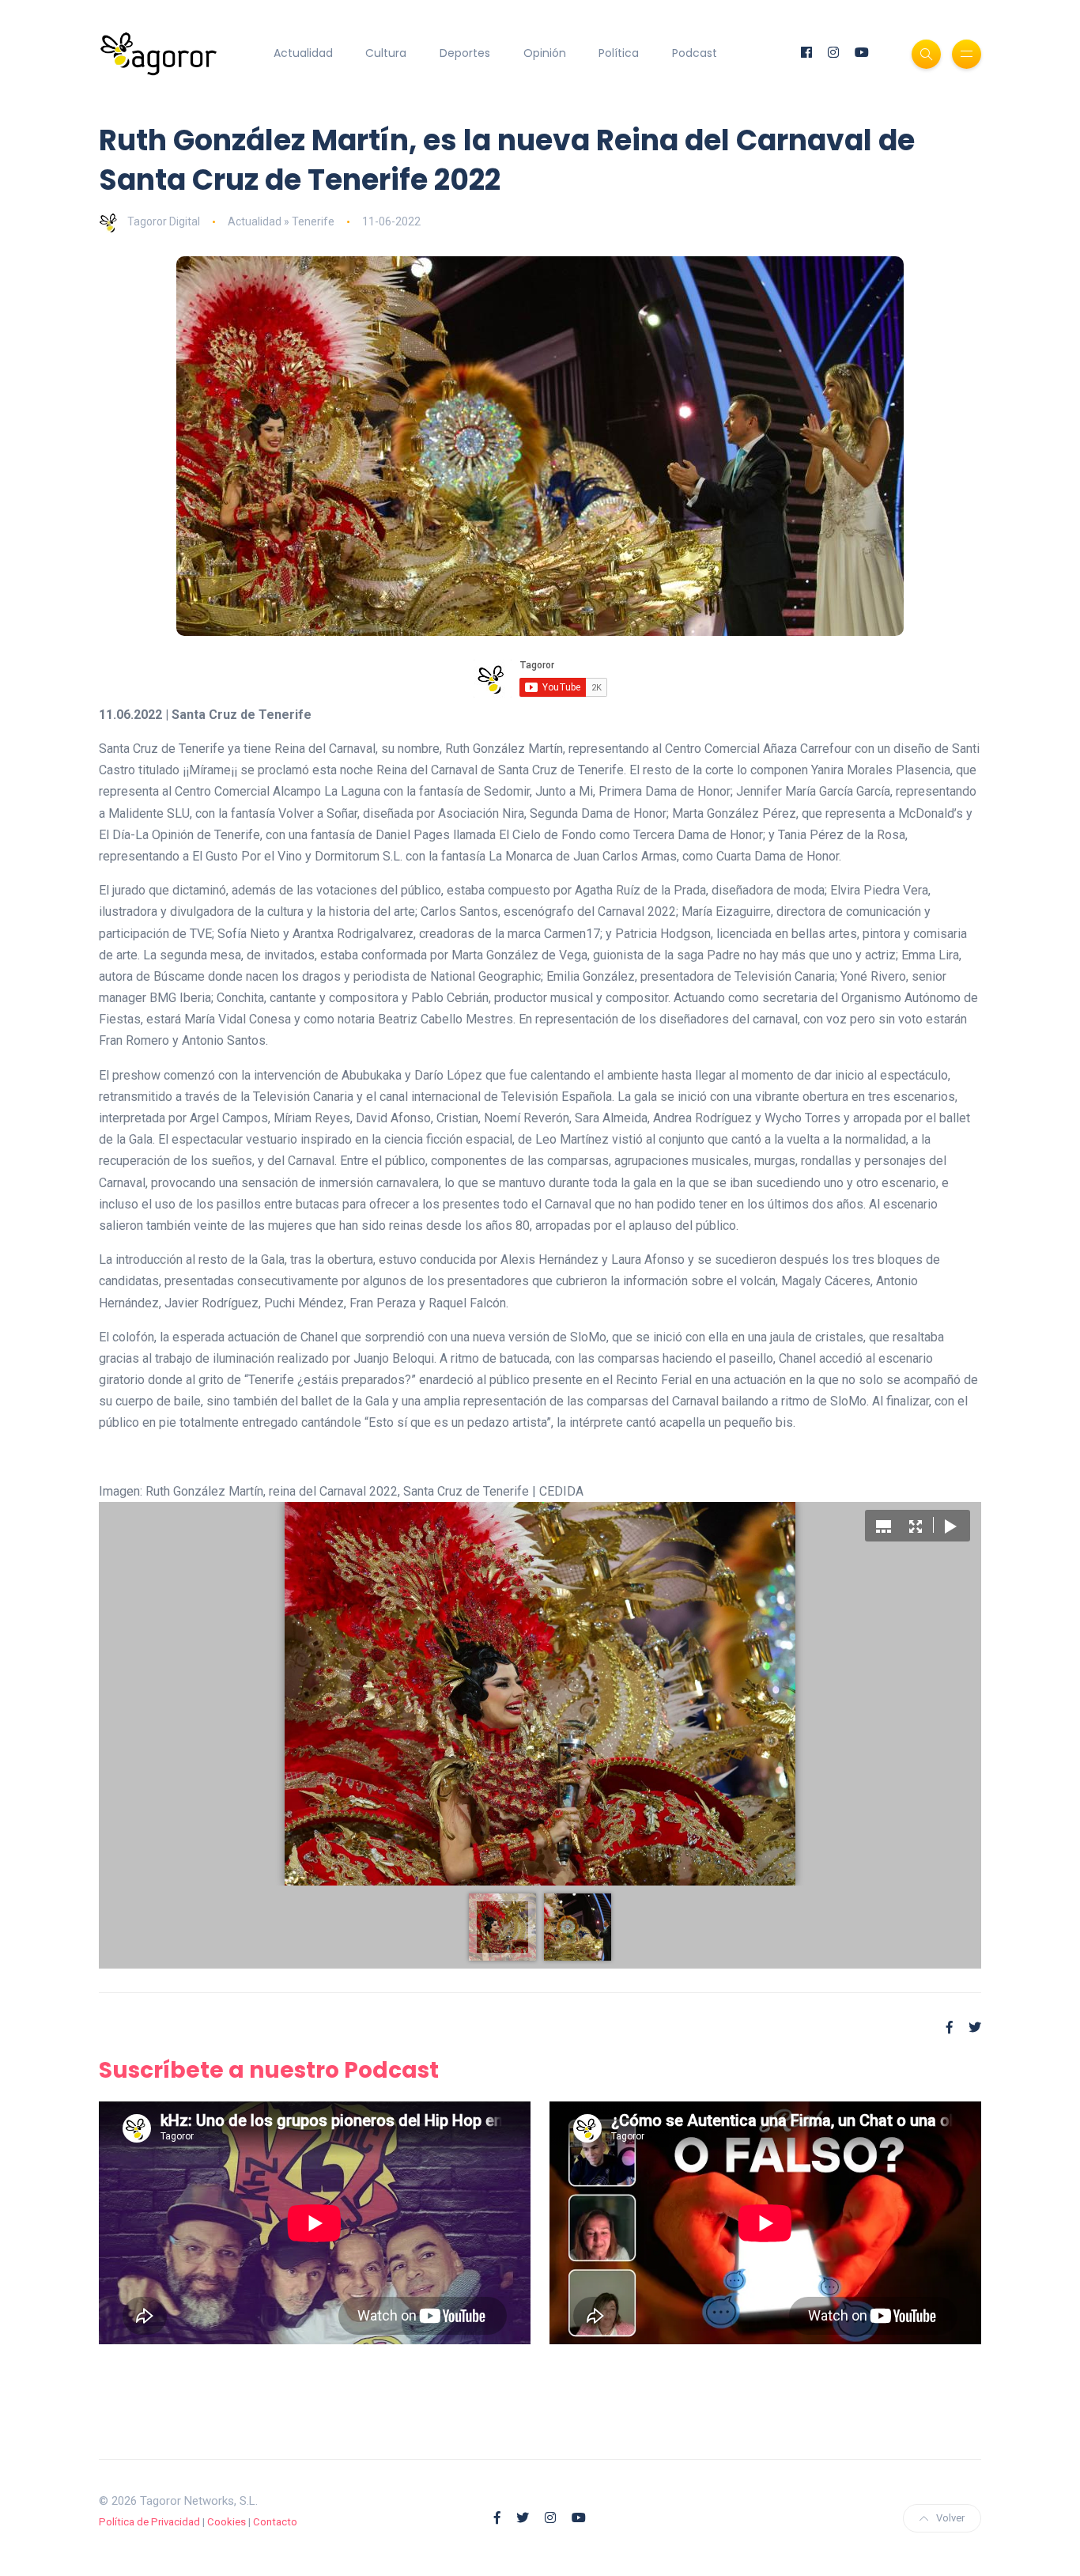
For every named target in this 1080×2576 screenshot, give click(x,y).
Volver (950, 2518)
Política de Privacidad (149, 2522)
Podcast (695, 53)
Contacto (275, 2522)
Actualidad (303, 53)
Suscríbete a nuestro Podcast (269, 2070)
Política (619, 53)
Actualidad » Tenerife (281, 221)
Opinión (545, 53)
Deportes (465, 53)
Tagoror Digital (164, 221)
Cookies (227, 2522)
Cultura (386, 53)
